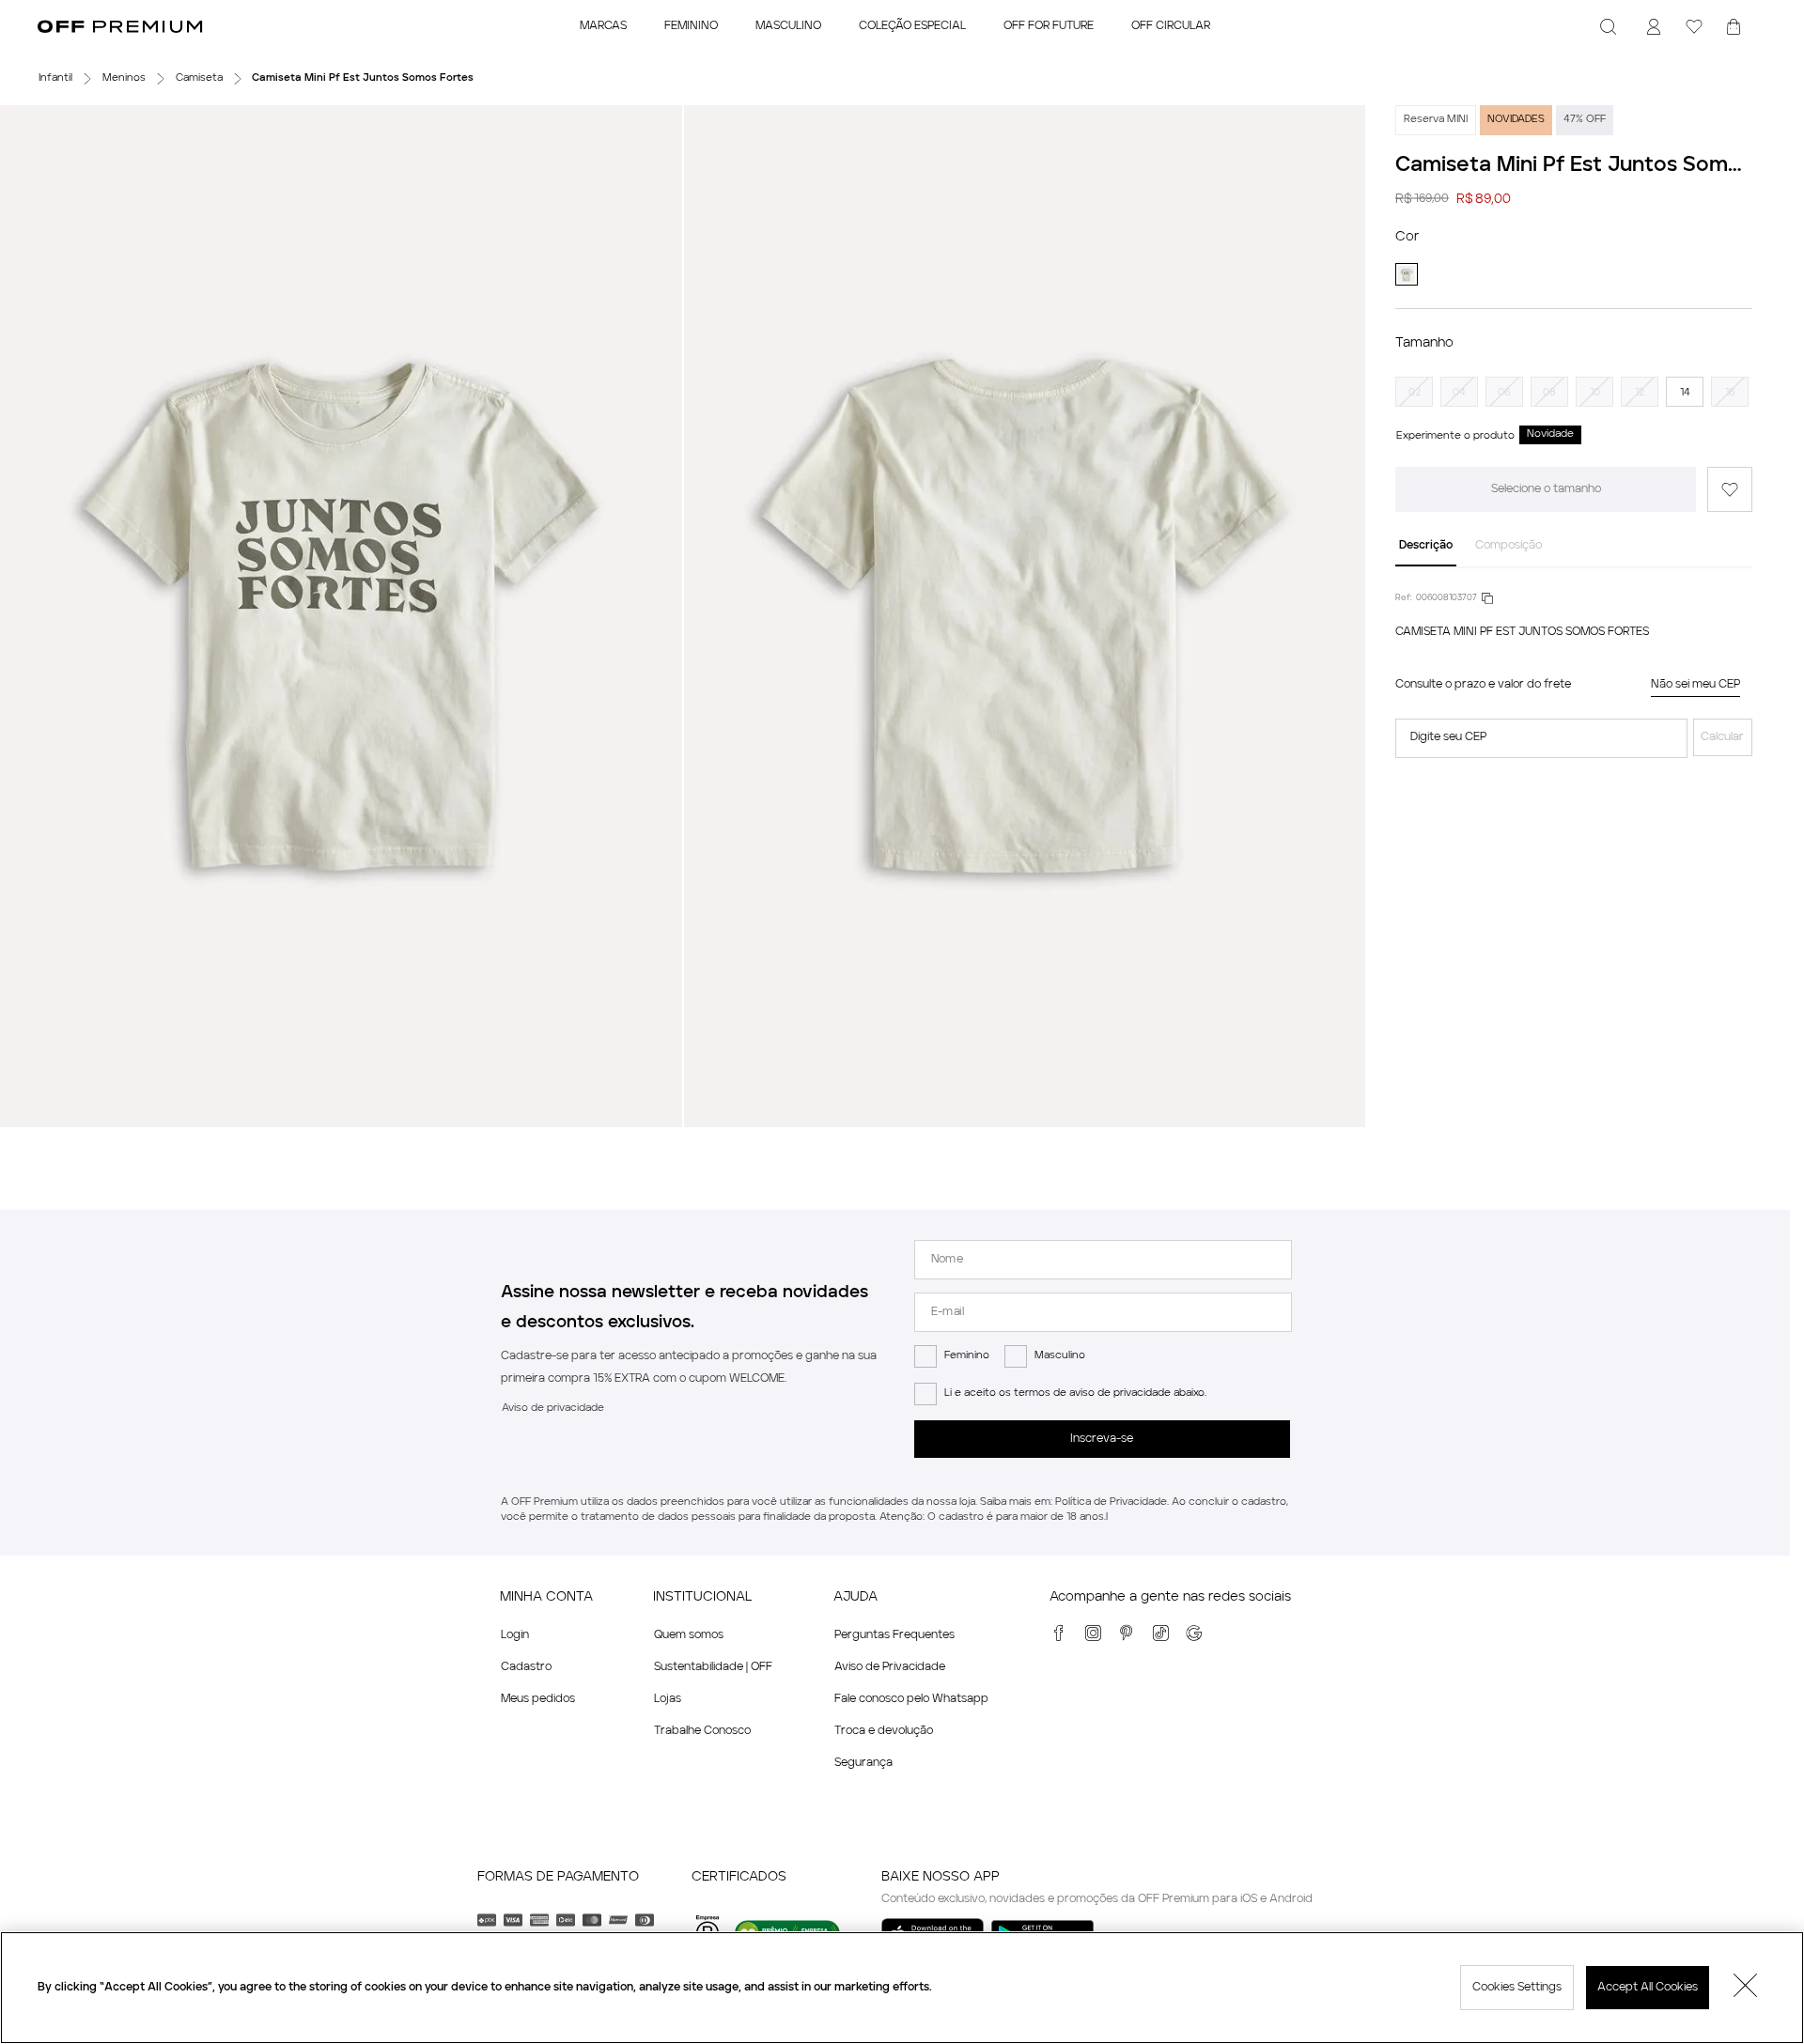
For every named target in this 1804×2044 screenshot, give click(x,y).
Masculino (1060, 1356)
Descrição (1426, 546)
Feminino (967, 1356)
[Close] (1746, 1988)
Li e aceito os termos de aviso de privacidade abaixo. (1075, 1394)
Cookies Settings (1517, 1988)
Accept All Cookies (1648, 1988)
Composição (1509, 546)
